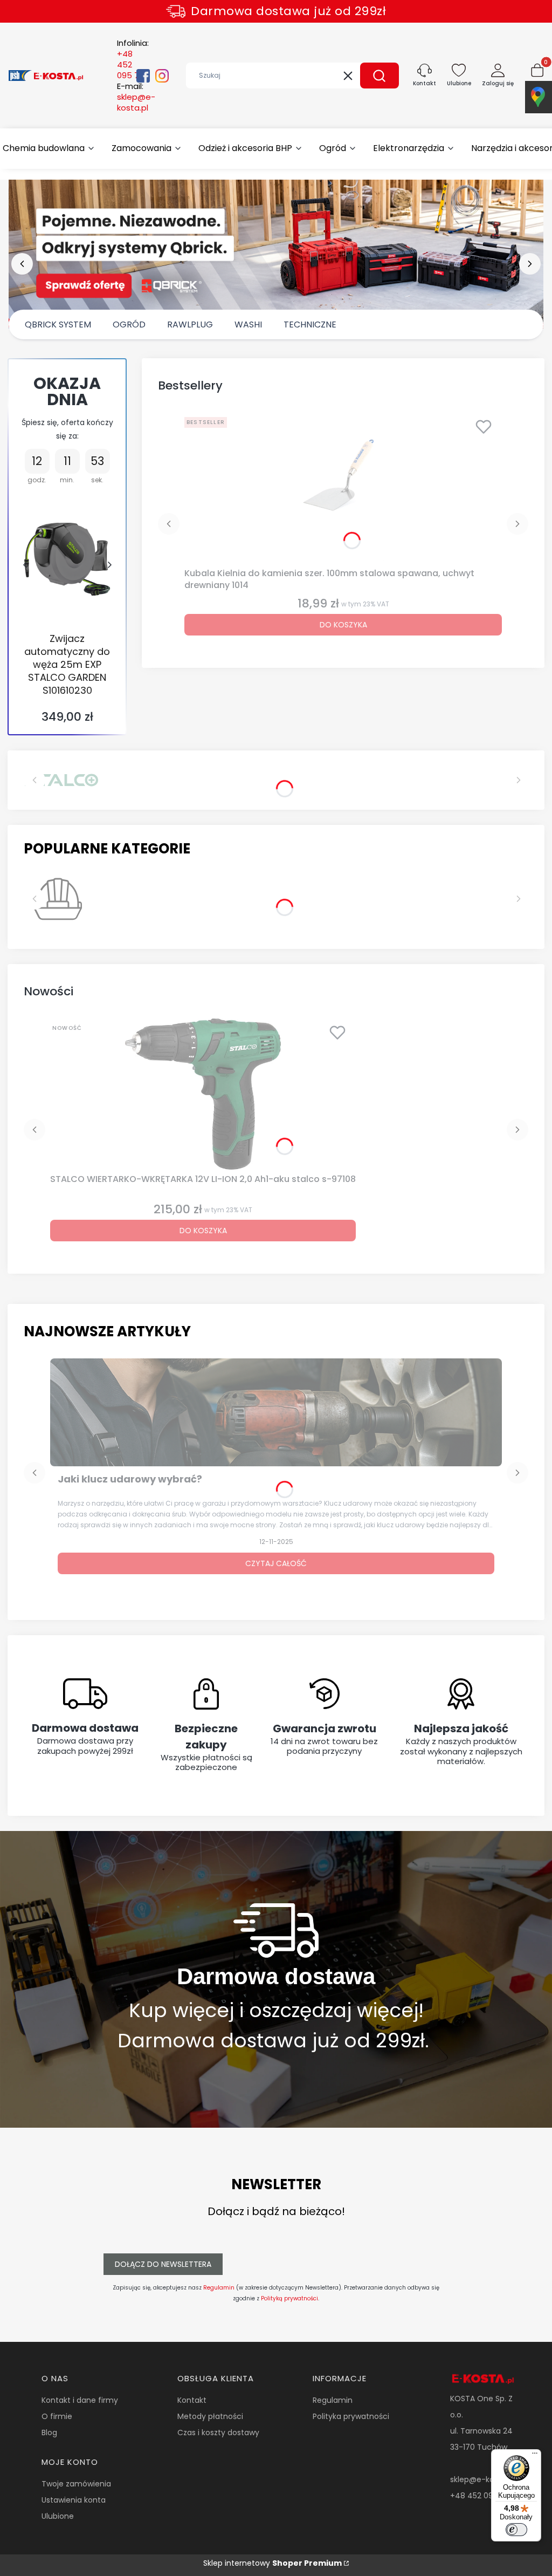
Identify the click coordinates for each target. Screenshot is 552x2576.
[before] (22, 264)
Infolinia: (133, 59)
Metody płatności (210, 2416)
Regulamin (219, 2288)
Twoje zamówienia (76, 2484)
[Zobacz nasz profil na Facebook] (143, 76)
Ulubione (58, 2516)
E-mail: (136, 97)
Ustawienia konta (74, 2500)
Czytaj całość (276, 1563)
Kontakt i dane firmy (80, 2400)
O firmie (57, 2416)
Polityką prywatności (289, 2298)
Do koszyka (343, 625)
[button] (379, 76)
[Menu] (535, 2456)
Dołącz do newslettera (163, 2264)
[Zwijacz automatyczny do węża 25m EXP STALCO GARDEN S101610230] (67, 559)
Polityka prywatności (351, 2416)
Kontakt (192, 2400)
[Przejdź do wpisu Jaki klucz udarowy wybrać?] (276, 1412)
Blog (49, 2432)
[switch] (516, 2530)
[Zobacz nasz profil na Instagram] (162, 76)
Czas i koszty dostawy (218, 2432)
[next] (530, 264)
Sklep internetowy (272, 2563)
